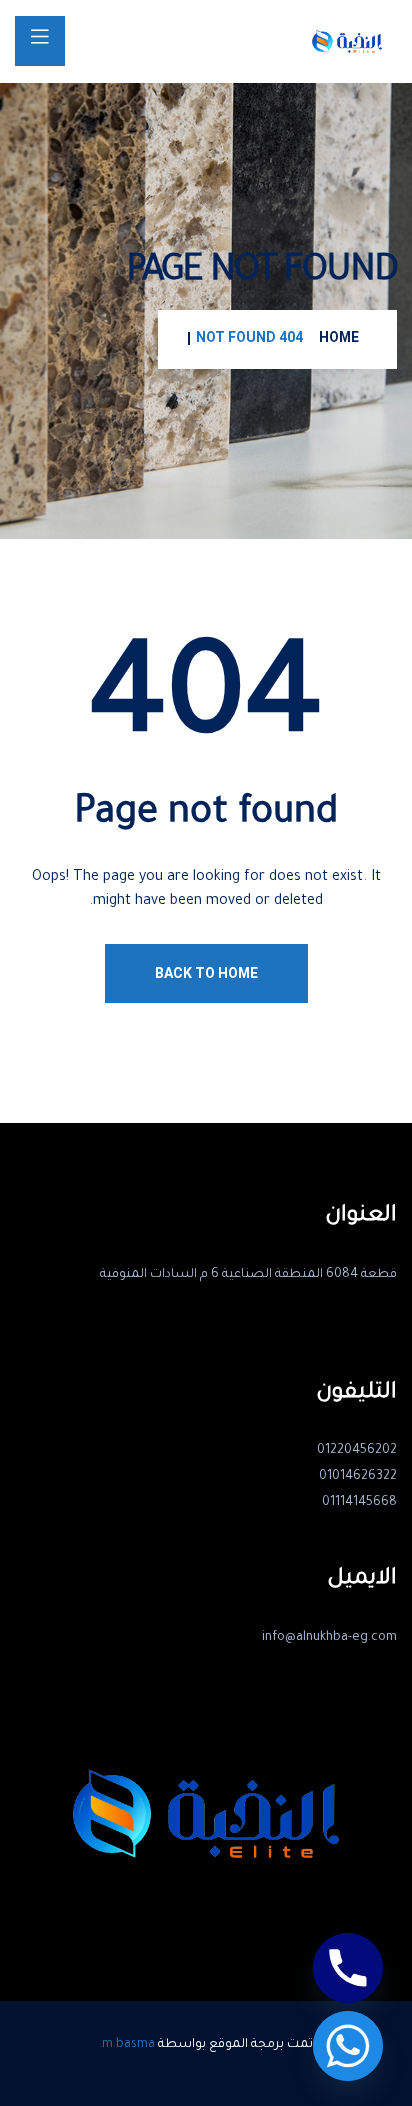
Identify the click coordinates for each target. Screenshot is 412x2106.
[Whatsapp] (348, 2046)
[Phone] (348, 1968)
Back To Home (206, 973)
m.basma (128, 2045)
